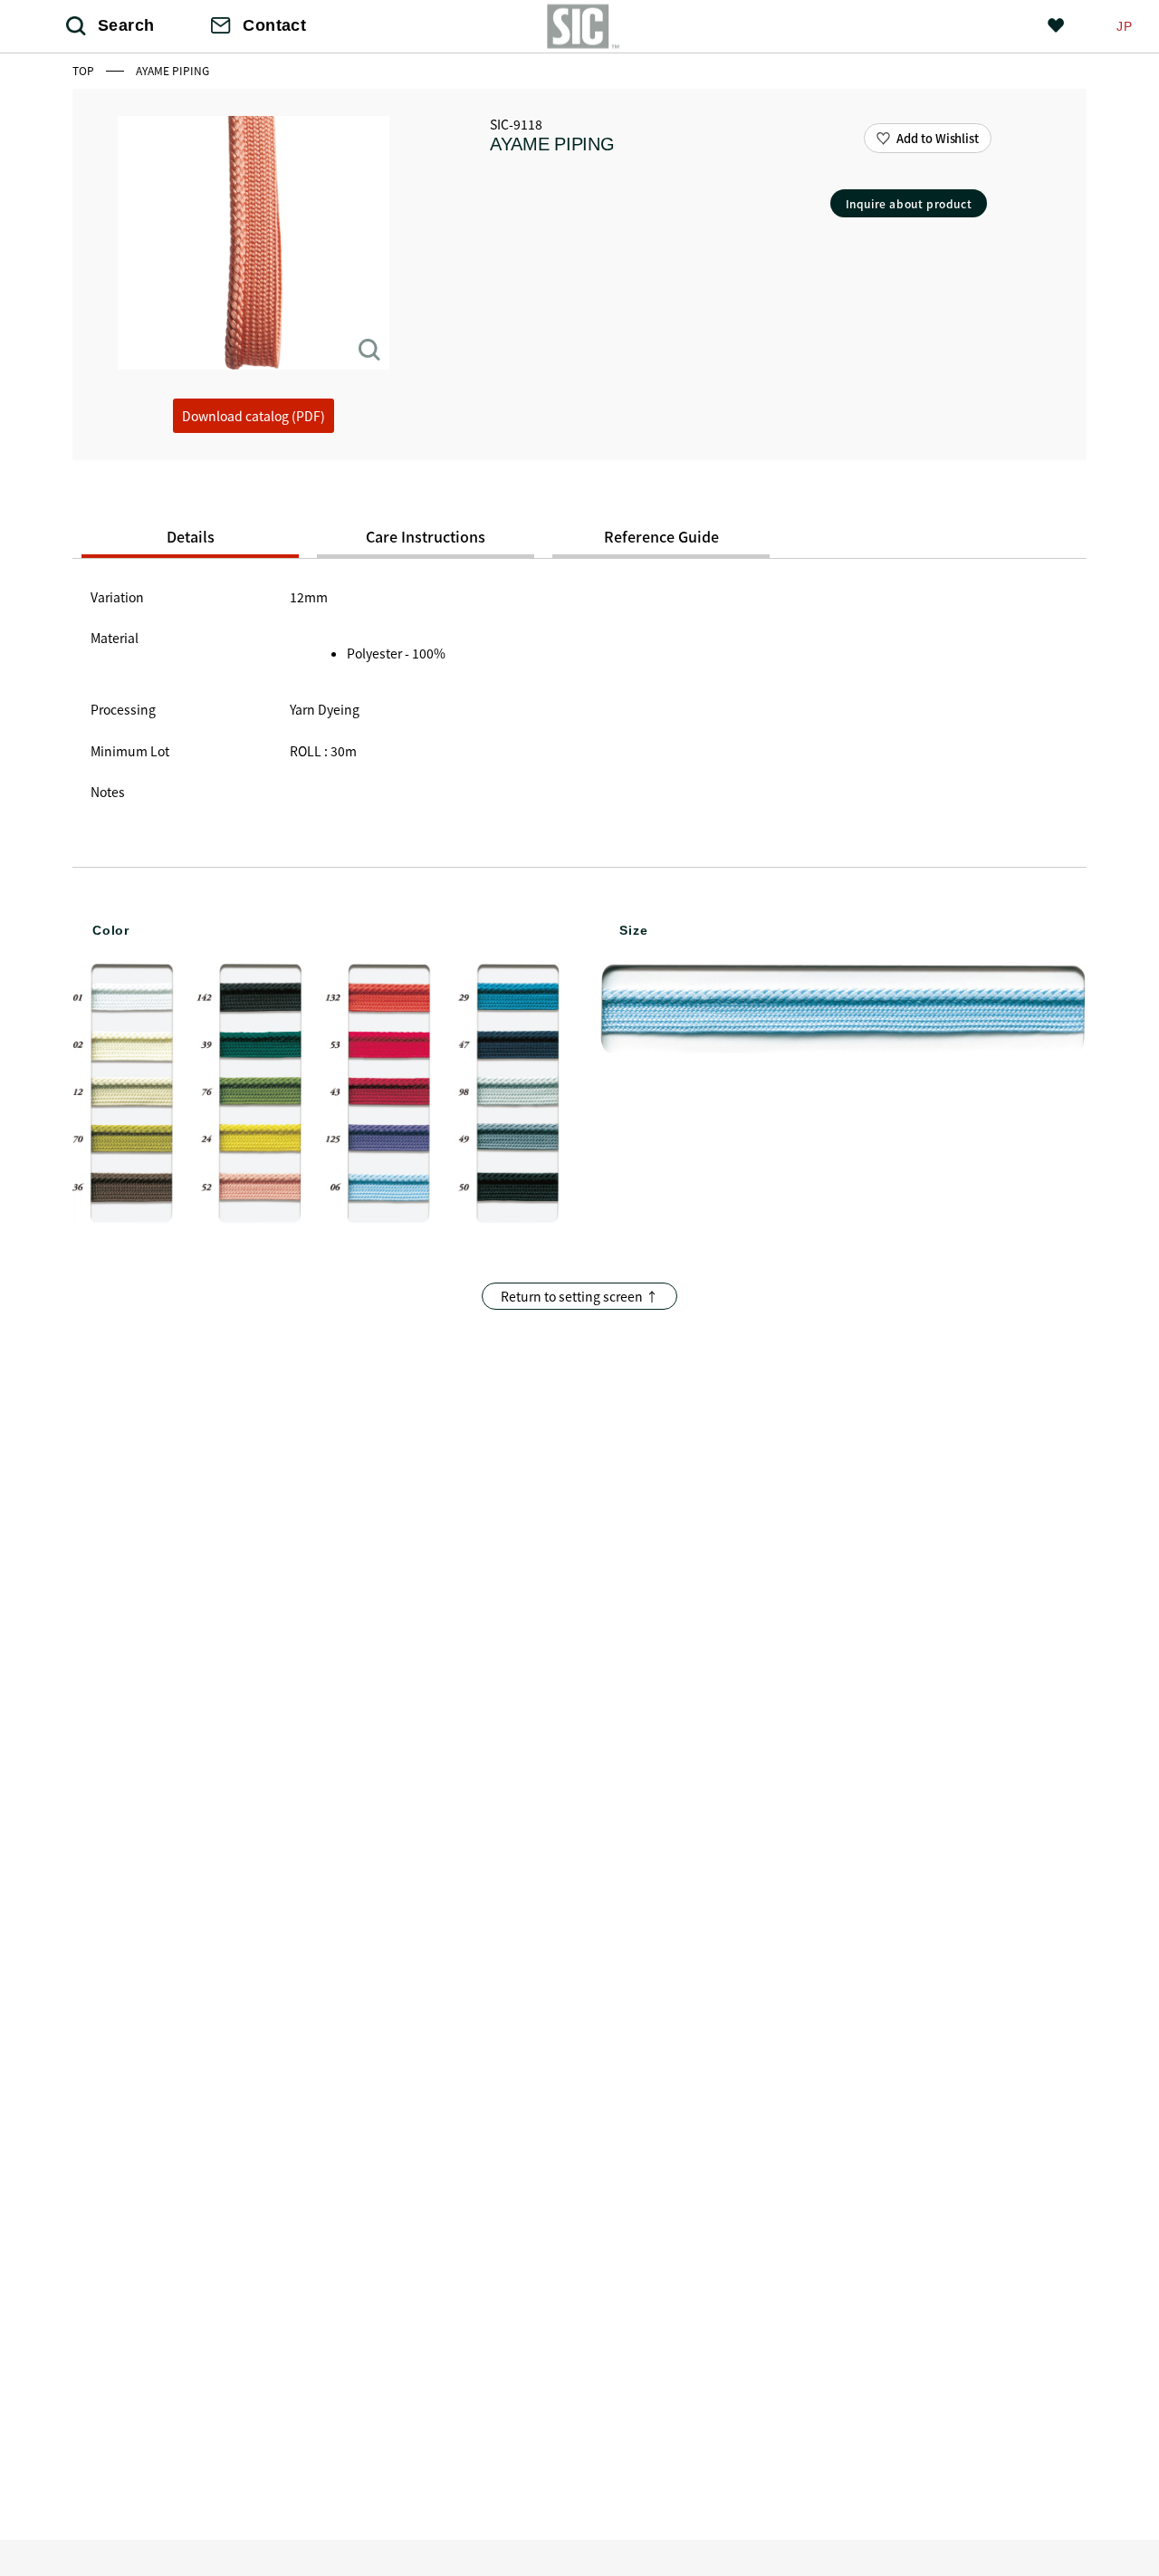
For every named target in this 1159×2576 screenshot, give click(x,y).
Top (85, 70)
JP (1124, 26)
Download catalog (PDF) (254, 416)
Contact (274, 25)
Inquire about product (909, 203)
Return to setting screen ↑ (579, 1296)
